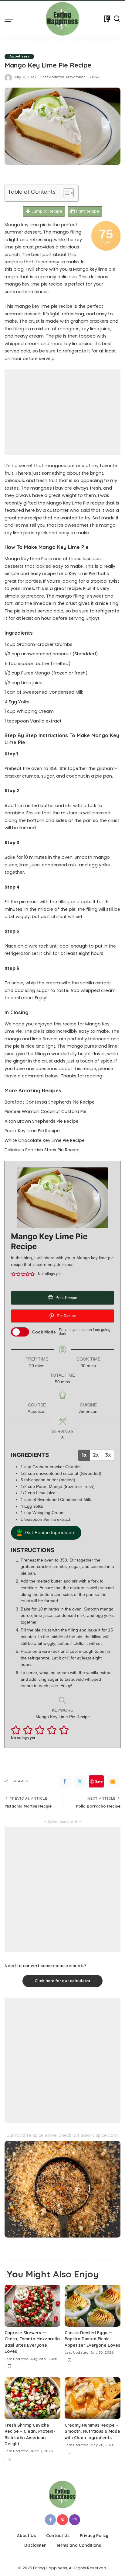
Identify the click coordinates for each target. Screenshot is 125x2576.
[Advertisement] (62, 412)
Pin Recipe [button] (66, 1316)
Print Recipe (87, 211)
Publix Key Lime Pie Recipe (32, 1131)
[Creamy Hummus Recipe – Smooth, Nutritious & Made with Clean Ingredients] (93, 2398)
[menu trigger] (10, 19)
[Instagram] (75, 2520)
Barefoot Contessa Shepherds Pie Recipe (50, 1102)
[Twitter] (80, 1781)
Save (99, 1781)
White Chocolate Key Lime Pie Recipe (45, 1140)
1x (84, 1455)
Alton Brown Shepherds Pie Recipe (42, 1121)
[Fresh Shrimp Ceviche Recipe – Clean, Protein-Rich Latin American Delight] (32, 2398)
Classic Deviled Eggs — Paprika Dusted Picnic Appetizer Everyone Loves (92, 2339)
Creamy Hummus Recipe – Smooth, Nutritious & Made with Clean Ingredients (92, 2431)
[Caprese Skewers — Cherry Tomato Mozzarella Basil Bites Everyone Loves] (32, 2306)
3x (108, 1455)
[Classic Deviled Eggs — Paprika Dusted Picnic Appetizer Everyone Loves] (93, 2306)
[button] (13, 1274)
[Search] (117, 19)
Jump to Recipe (47, 211)
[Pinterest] (62, 2520)
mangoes (41, 488)
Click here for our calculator (62, 1981)
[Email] (113, 1781)
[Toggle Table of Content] (65, 193)
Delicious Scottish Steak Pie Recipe (42, 1150)
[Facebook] (65, 1781)
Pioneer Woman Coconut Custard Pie (46, 1111)
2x (96, 1455)
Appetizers (19, 56)
